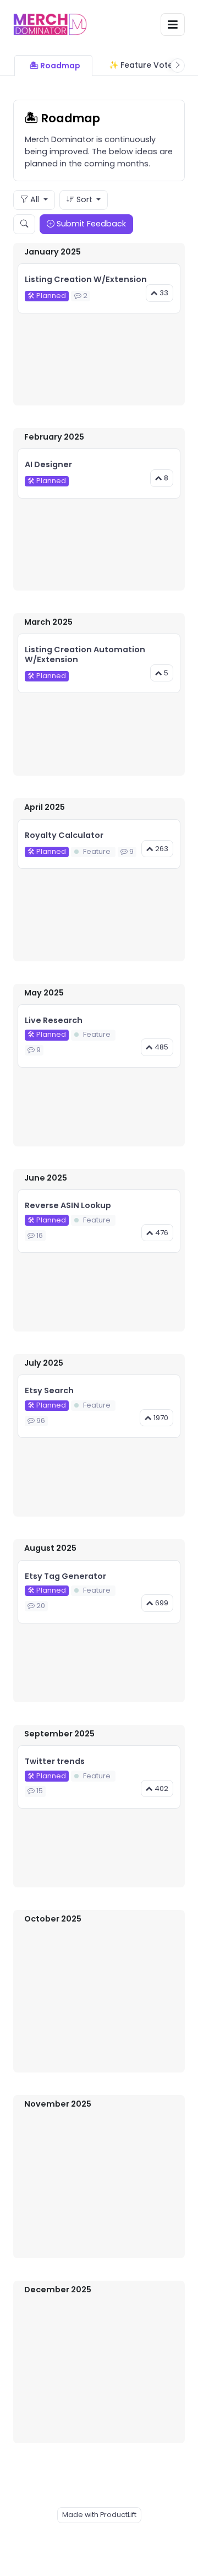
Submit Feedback (90, 224)
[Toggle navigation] (173, 25)
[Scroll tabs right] (178, 66)
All (35, 199)
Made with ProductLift (99, 2515)
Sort (84, 199)
